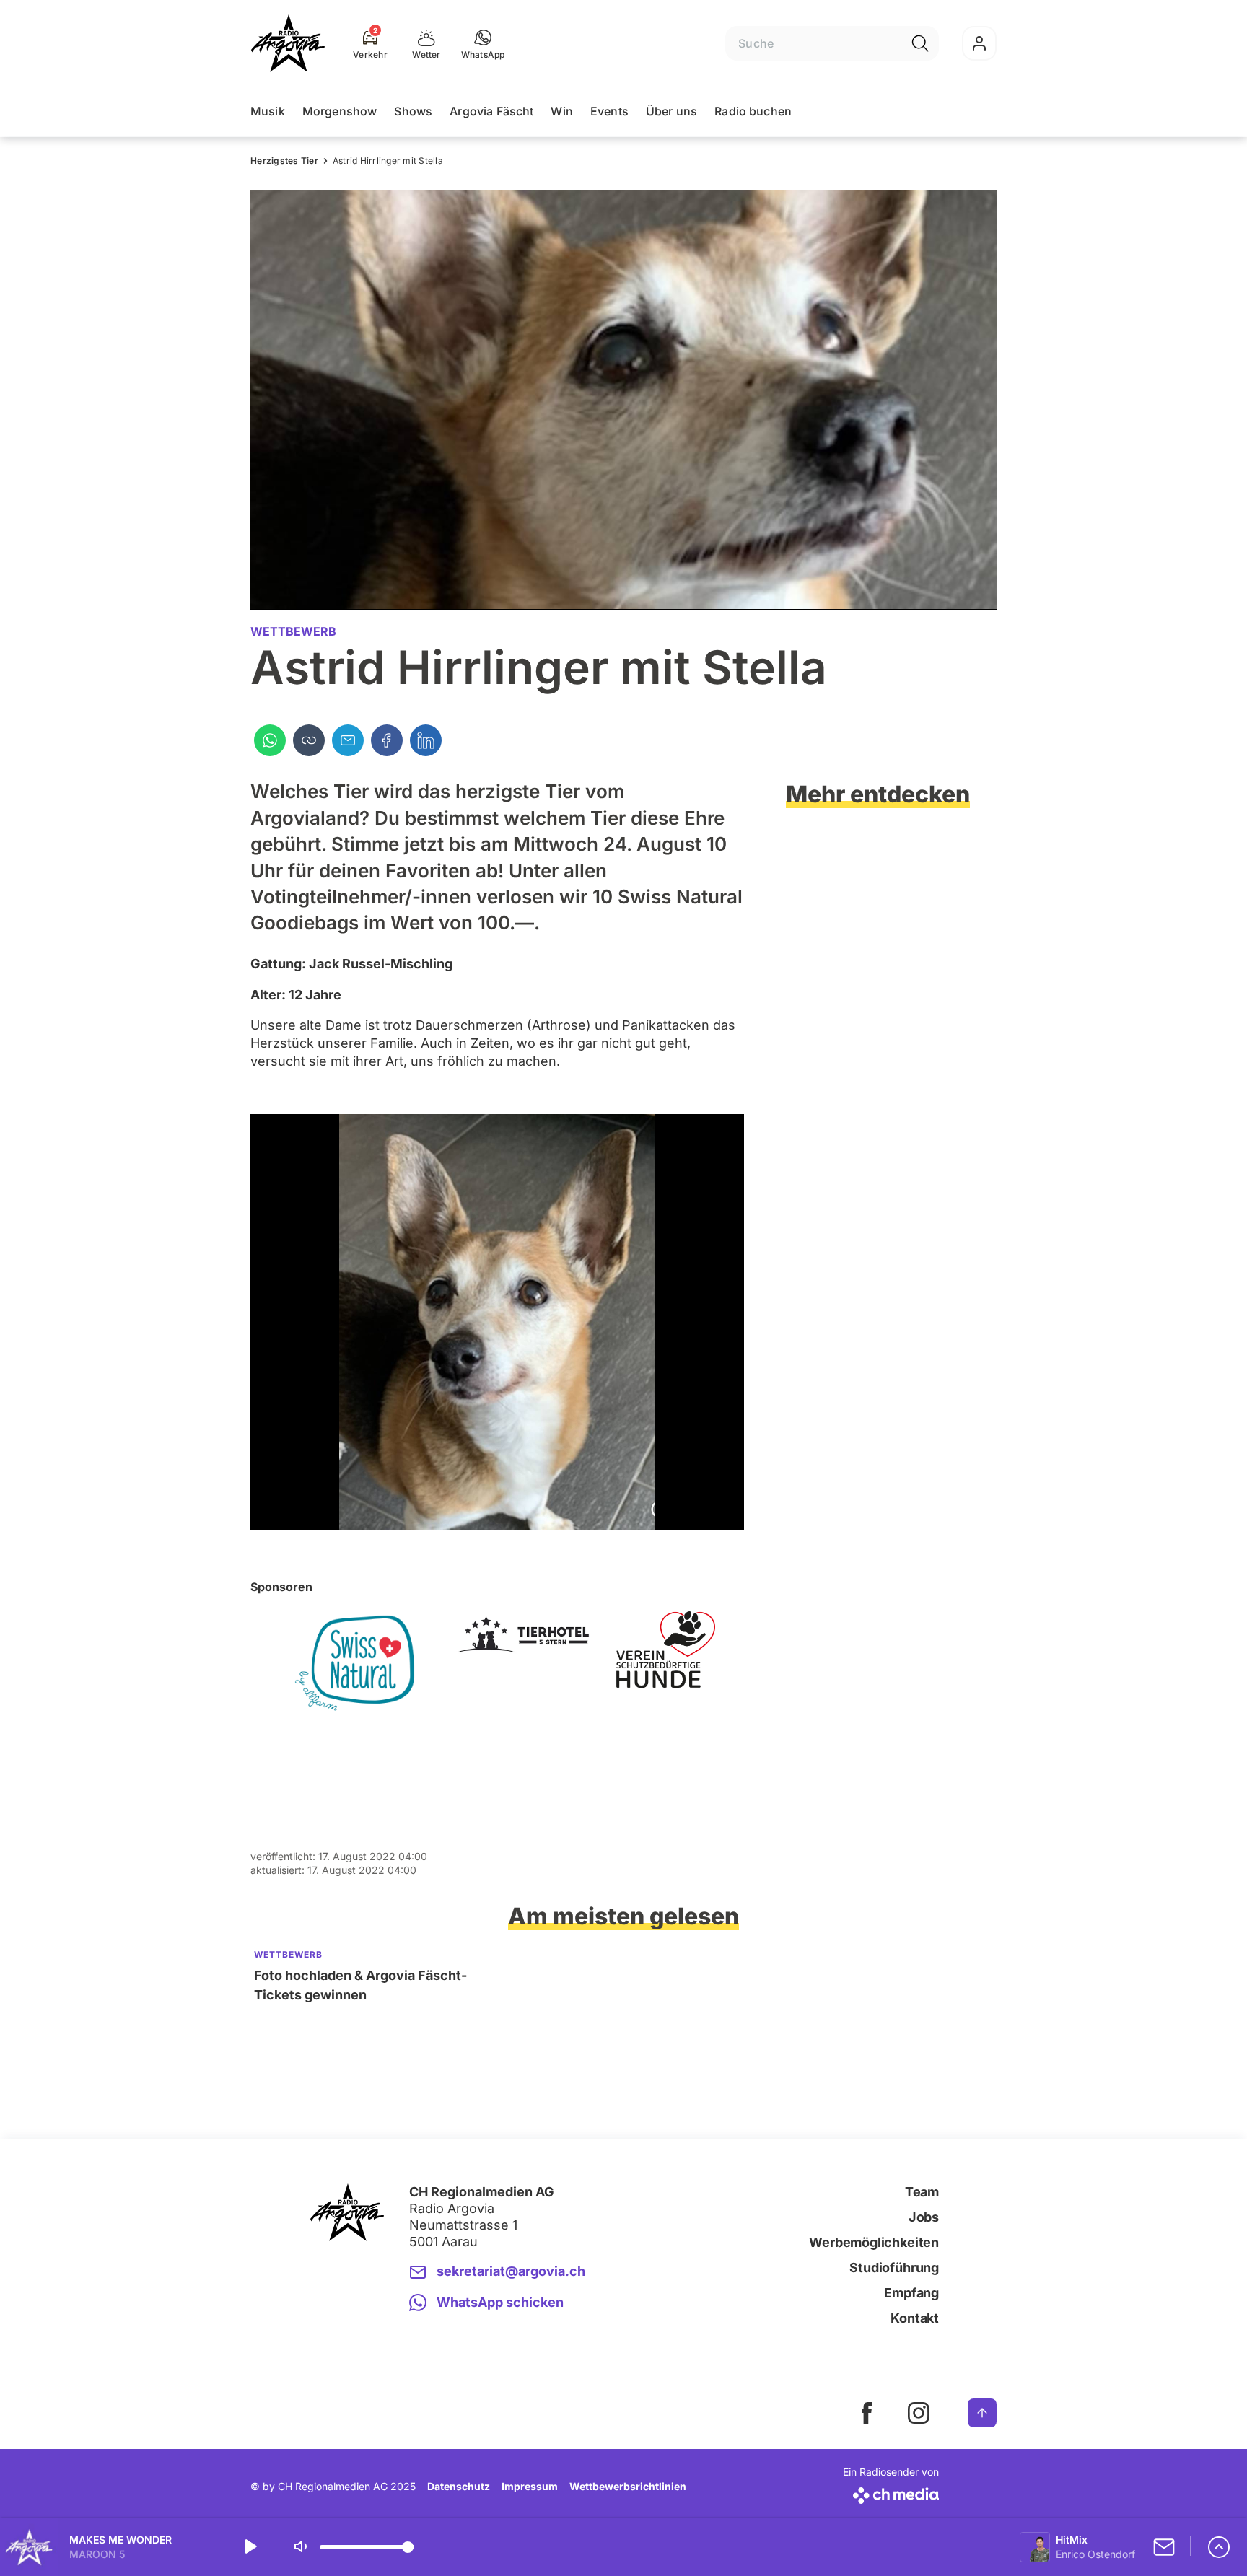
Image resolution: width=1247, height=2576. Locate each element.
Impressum (530, 2486)
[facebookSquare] (867, 2413)
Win (561, 111)
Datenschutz (459, 2486)
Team (922, 2192)
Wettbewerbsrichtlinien (628, 2486)
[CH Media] (891, 2493)
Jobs (924, 2217)
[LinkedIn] (426, 740)
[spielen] (250, 2547)
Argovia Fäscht (491, 111)
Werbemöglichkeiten (874, 2242)
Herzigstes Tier (284, 161)
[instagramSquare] (919, 2413)
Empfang (911, 2293)
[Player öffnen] (1219, 2547)
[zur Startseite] (288, 43)
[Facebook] (387, 740)
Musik (268, 111)
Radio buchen (753, 111)
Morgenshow (340, 111)
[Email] (348, 740)
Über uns (671, 111)
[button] (483, 43)
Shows (413, 111)
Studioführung (894, 2268)
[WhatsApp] (270, 740)
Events (609, 111)
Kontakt (915, 2318)
